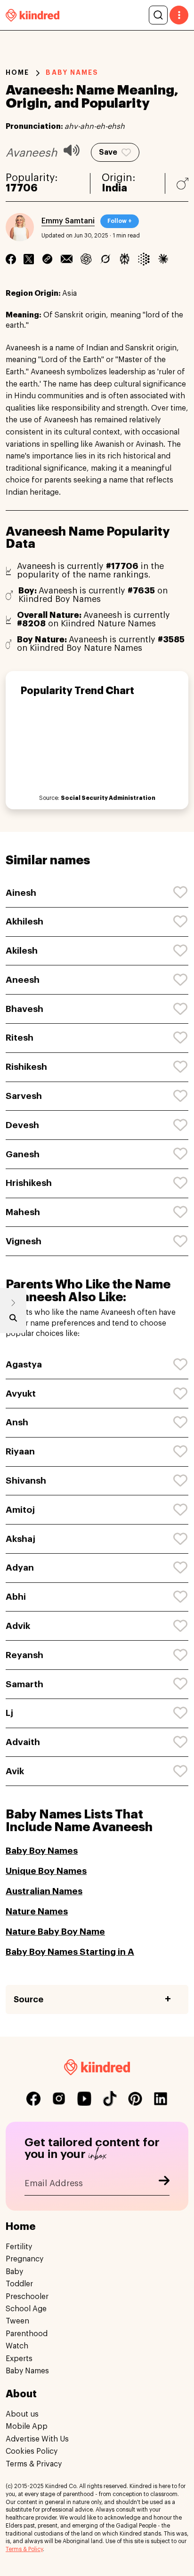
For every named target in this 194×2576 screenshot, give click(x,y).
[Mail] (67, 259)
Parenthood (27, 2334)
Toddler (19, 2284)
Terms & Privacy (34, 2464)
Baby (14, 2272)
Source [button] (28, 1999)
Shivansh (26, 1481)
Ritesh (20, 1038)
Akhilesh (24, 921)
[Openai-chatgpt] (86, 259)
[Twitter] (29, 259)
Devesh (22, 1125)
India (114, 188)
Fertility (19, 2247)
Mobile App (27, 2426)
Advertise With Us (37, 2439)
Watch (17, 2346)
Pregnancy (24, 2259)
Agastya (24, 1364)
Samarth (24, 1684)
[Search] (158, 15)
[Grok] (105, 259)
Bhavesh (24, 1009)
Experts (19, 2359)
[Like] (181, 893)
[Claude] (163, 259)
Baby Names (27, 2371)
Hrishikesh (29, 1183)
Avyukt (21, 1394)
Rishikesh (26, 1067)
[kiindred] (32, 15)
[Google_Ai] (144, 259)
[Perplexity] (125, 259)
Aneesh (23, 980)
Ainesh (21, 893)
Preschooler (27, 2297)
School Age (26, 2309)
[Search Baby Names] (13, 1320)
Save (108, 152)
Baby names (72, 72)
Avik (15, 1771)
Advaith (23, 1742)
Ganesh (23, 1154)
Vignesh (24, 1241)
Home (17, 72)
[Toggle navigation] (179, 15)
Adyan (20, 1568)
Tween (17, 2321)
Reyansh (24, 1655)
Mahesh (23, 1212)
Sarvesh (24, 1096)
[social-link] (33, 2099)
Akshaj (20, 1539)
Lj (9, 1713)
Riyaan (20, 1451)
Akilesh (22, 951)
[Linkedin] (47, 259)
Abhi (16, 1597)
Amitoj (20, 1510)
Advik (18, 1626)
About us (22, 2414)
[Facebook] (11, 259)
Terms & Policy (24, 2549)
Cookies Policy (32, 2451)
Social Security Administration (108, 798)
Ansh (17, 1422)
